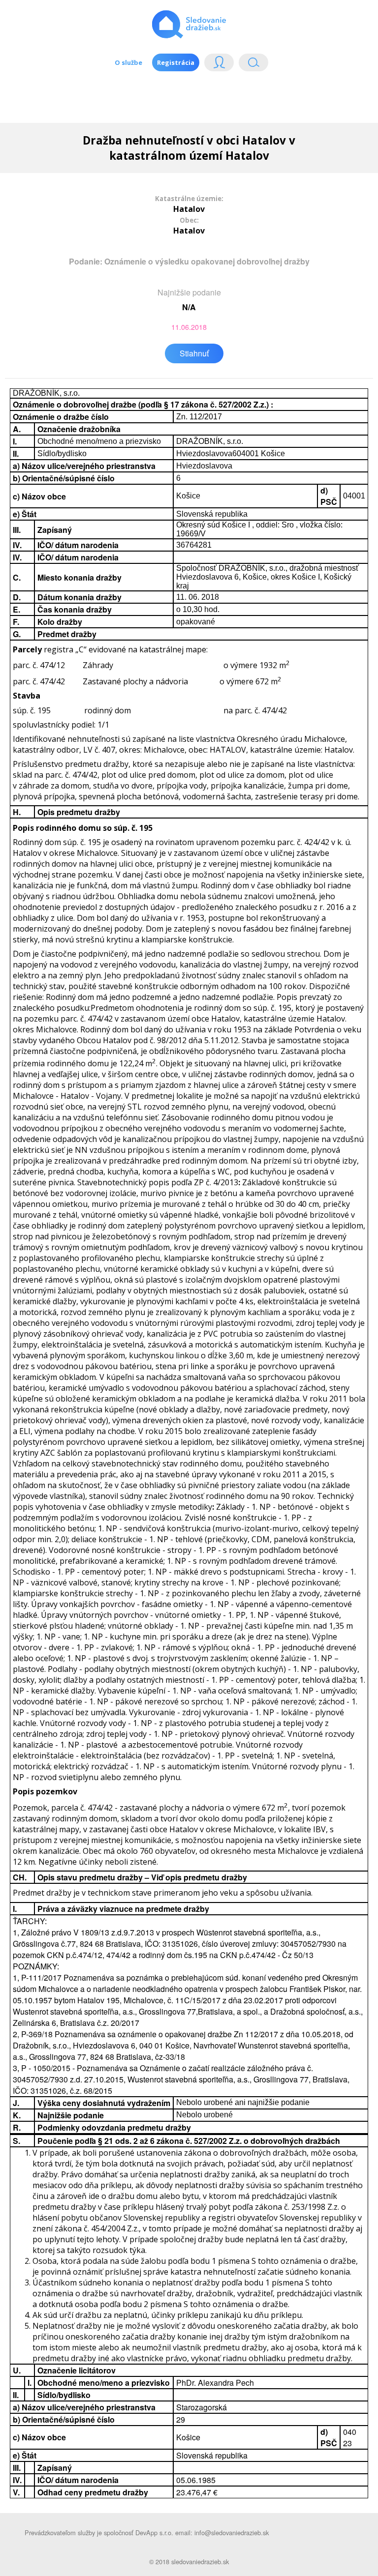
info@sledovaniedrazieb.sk (232, 2532)
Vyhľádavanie (250, 65)
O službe (128, 62)
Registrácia (176, 62)
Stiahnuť (194, 353)
